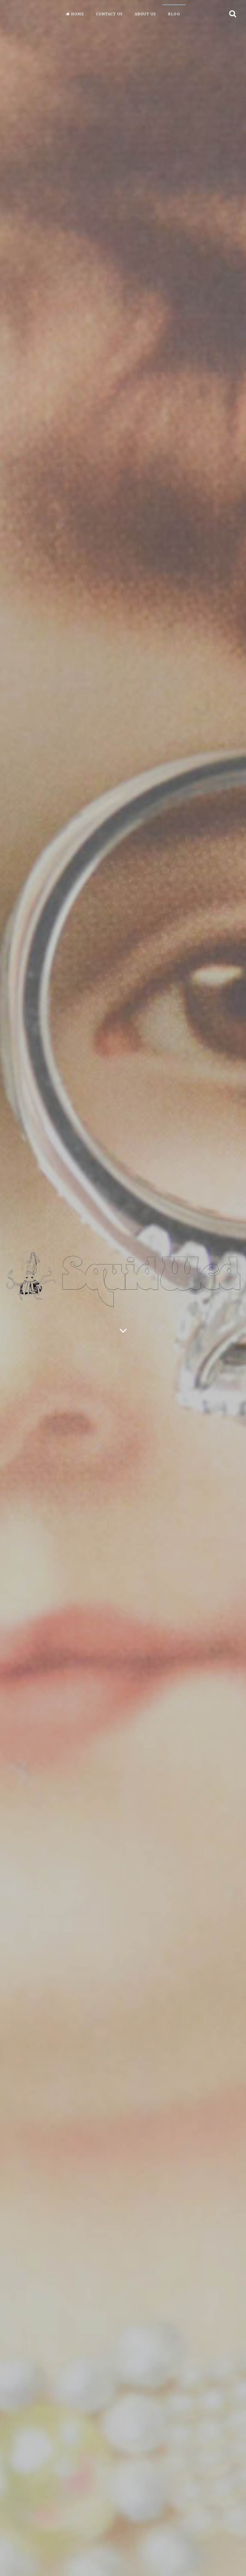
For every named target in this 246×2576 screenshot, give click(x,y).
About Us (145, 14)
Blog (174, 14)
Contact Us (109, 14)
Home (78, 14)
